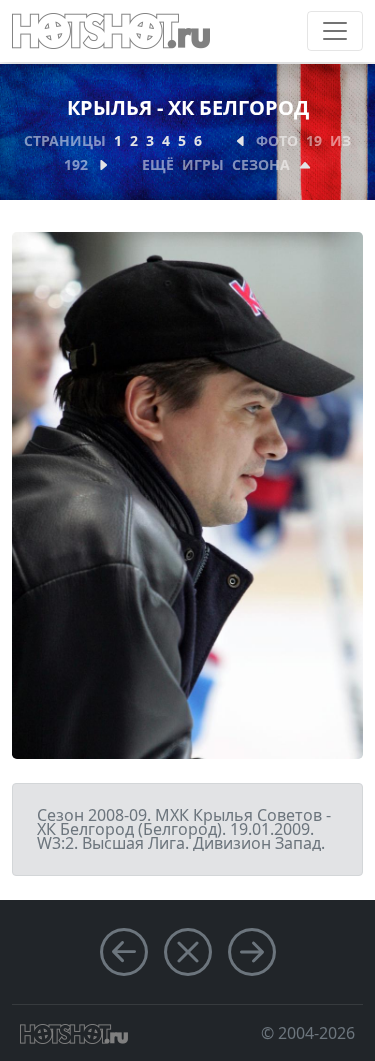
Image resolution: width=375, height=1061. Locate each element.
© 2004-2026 (308, 1033)
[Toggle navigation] (335, 31)
